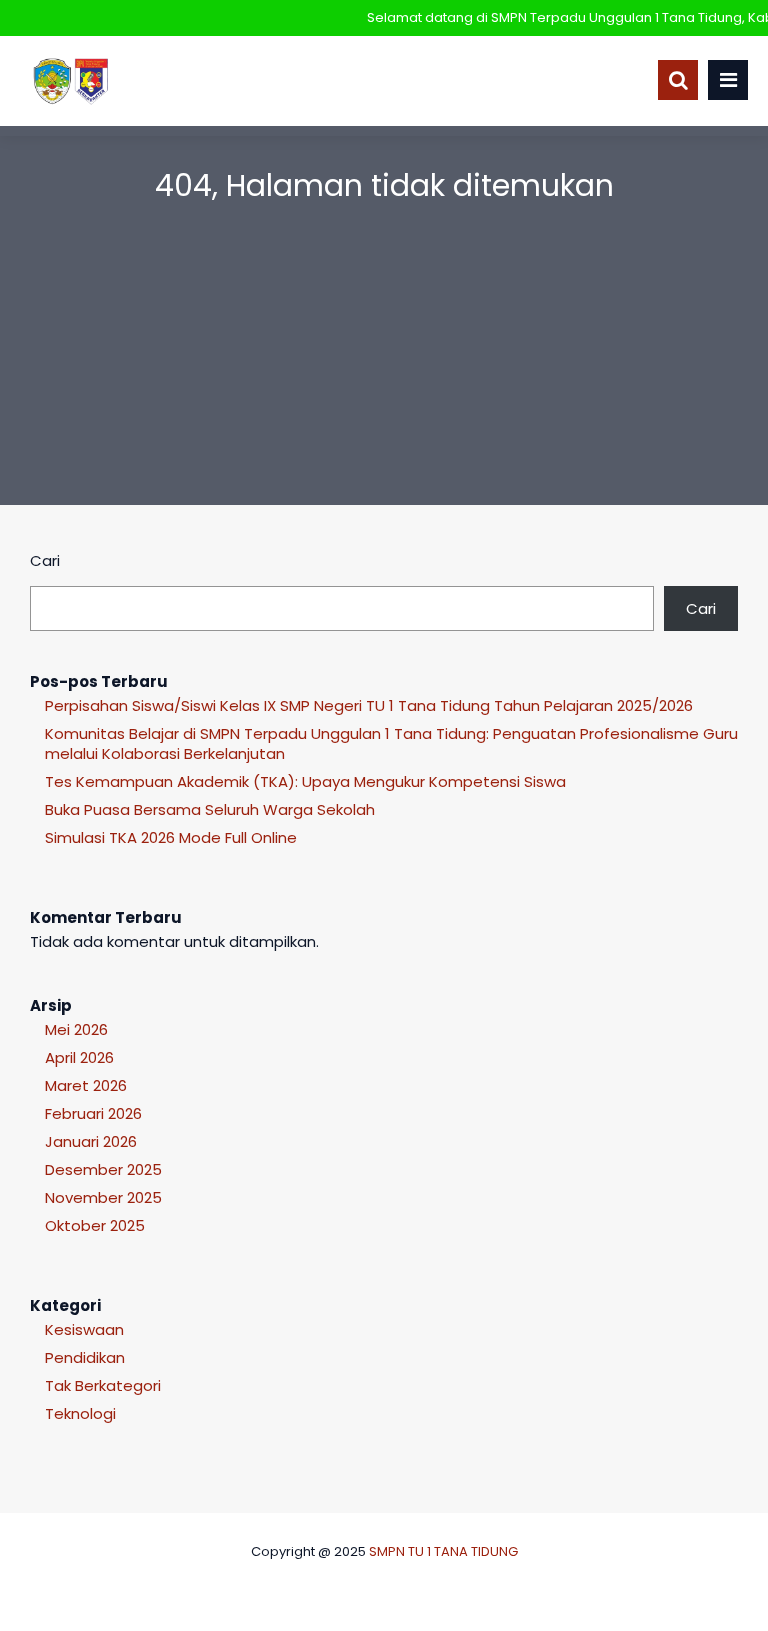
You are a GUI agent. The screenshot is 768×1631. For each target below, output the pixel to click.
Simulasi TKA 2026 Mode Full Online (171, 837)
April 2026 (79, 1057)
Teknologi (80, 1413)
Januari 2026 (91, 1141)
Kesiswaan (84, 1329)
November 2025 (103, 1197)
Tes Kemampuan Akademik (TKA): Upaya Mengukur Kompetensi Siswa (305, 781)
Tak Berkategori (103, 1385)
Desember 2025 (103, 1169)
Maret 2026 (86, 1085)
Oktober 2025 (95, 1225)
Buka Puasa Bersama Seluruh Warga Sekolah (210, 809)
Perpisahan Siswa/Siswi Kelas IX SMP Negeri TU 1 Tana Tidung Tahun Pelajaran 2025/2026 (369, 705)
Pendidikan (85, 1357)
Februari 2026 (93, 1113)
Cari (45, 560)
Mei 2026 (76, 1029)
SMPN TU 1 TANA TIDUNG (443, 1551)
